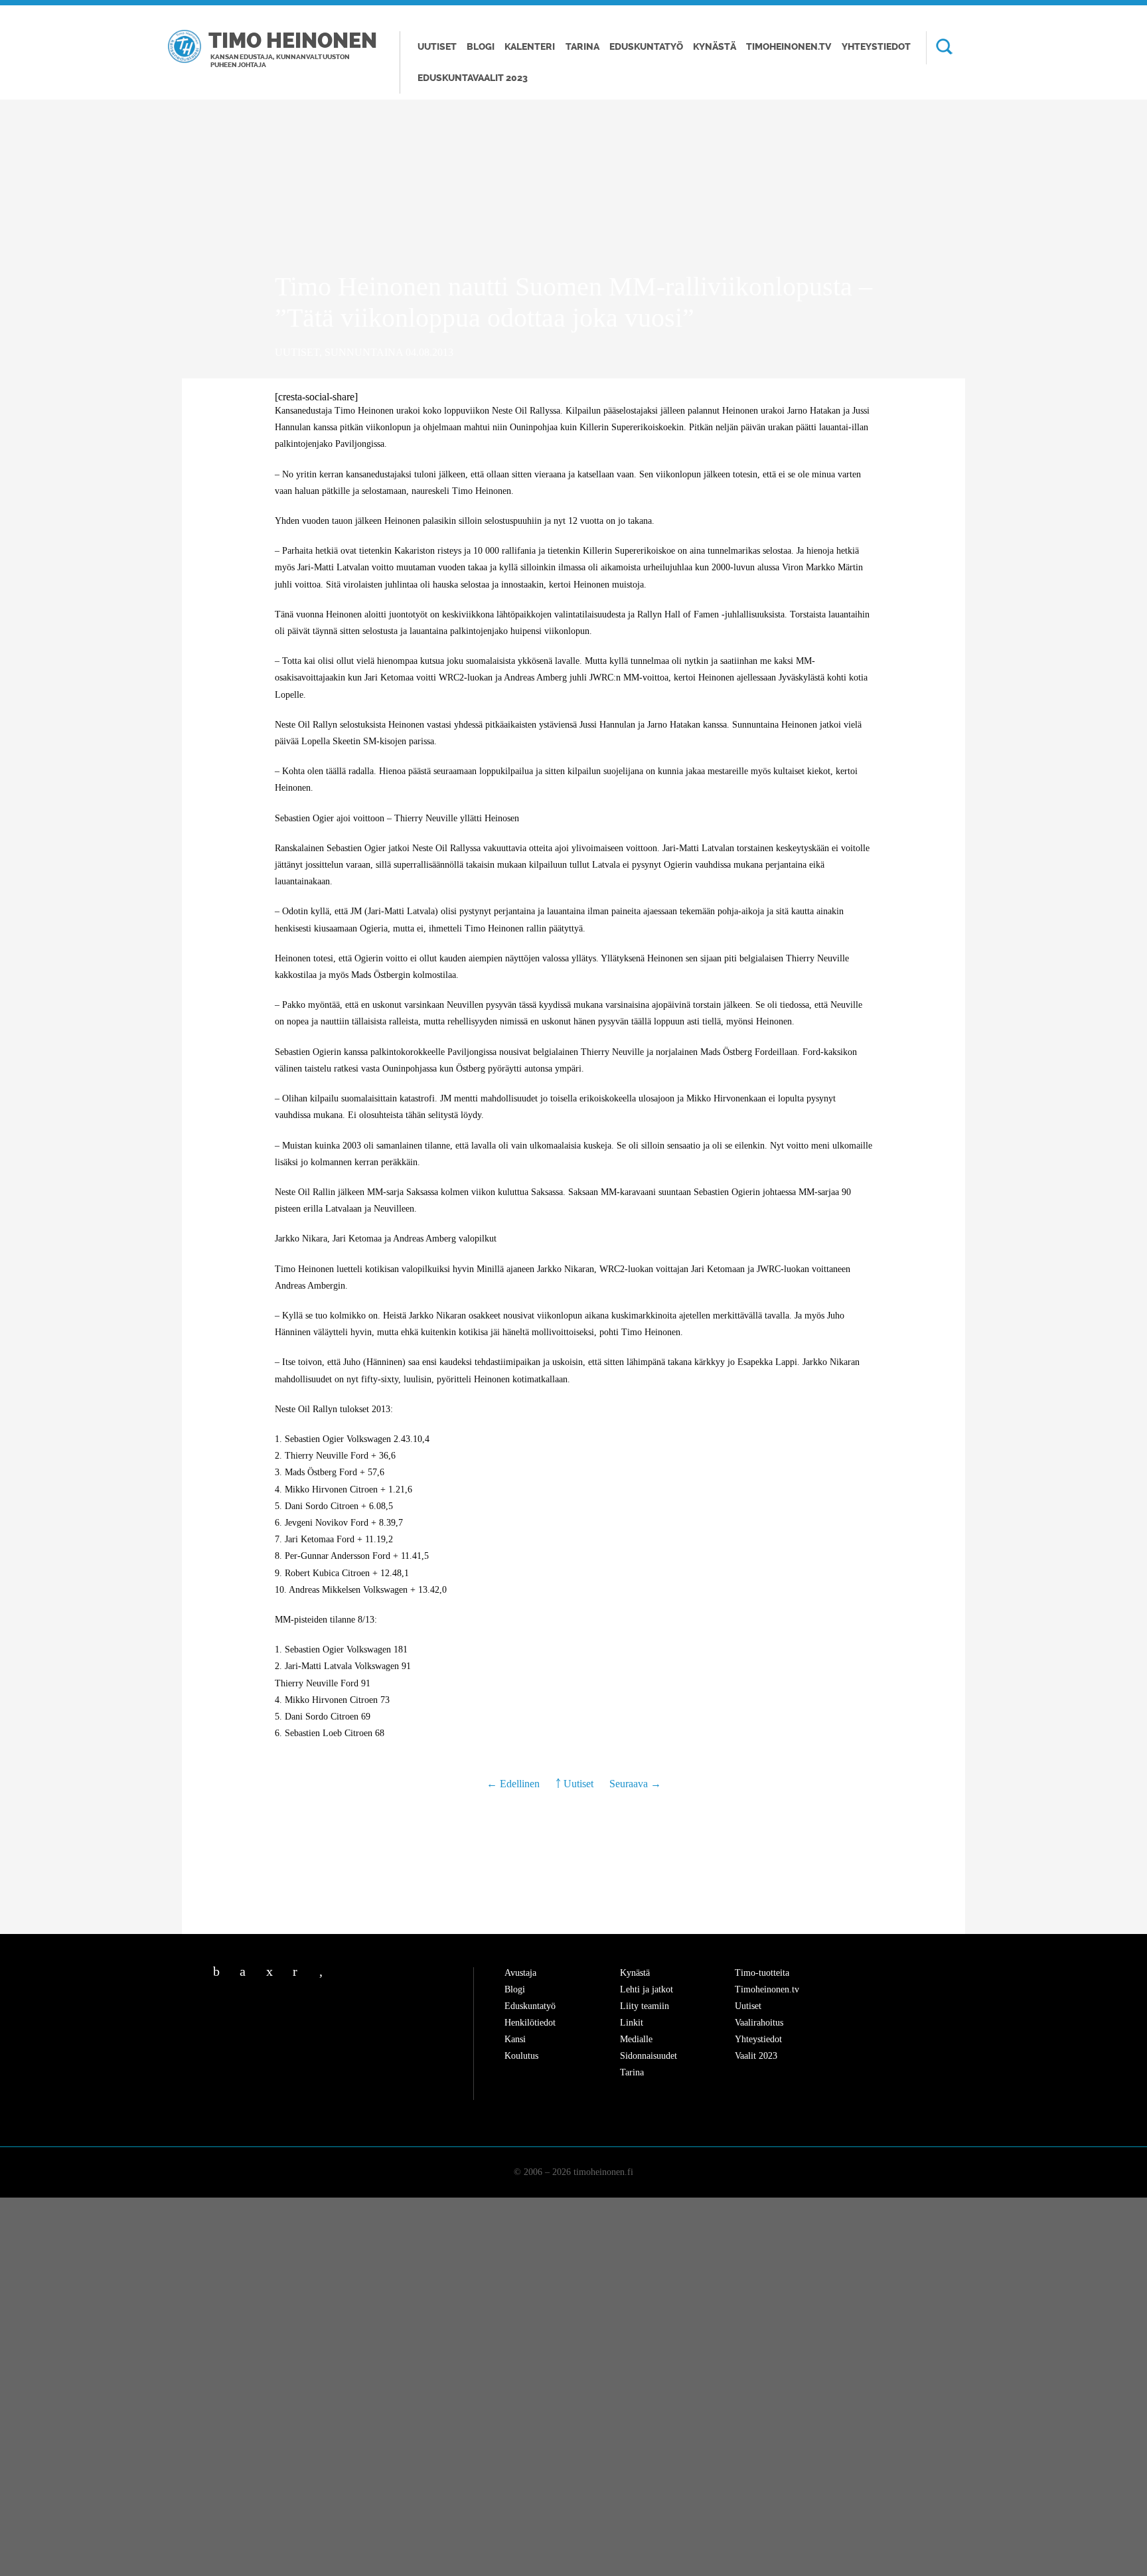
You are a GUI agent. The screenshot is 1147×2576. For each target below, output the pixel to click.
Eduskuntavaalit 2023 (473, 78)
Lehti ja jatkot (647, 1989)
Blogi (481, 47)
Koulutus (521, 2056)
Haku (939, 48)
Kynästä (715, 47)
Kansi (515, 2039)
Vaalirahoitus (759, 2023)
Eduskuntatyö (646, 47)
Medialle (636, 2039)
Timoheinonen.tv (789, 47)
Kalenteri (530, 47)
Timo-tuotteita (762, 1973)
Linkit (632, 2023)
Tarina (582, 47)
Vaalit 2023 (756, 2056)
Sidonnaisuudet (649, 2056)
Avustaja (520, 1973)
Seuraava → (635, 1784)
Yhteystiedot (876, 47)
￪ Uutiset (574, 1784)
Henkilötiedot (530, 2023)
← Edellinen (514, 1784)
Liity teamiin (645, 2006)
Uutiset (437, 47)
